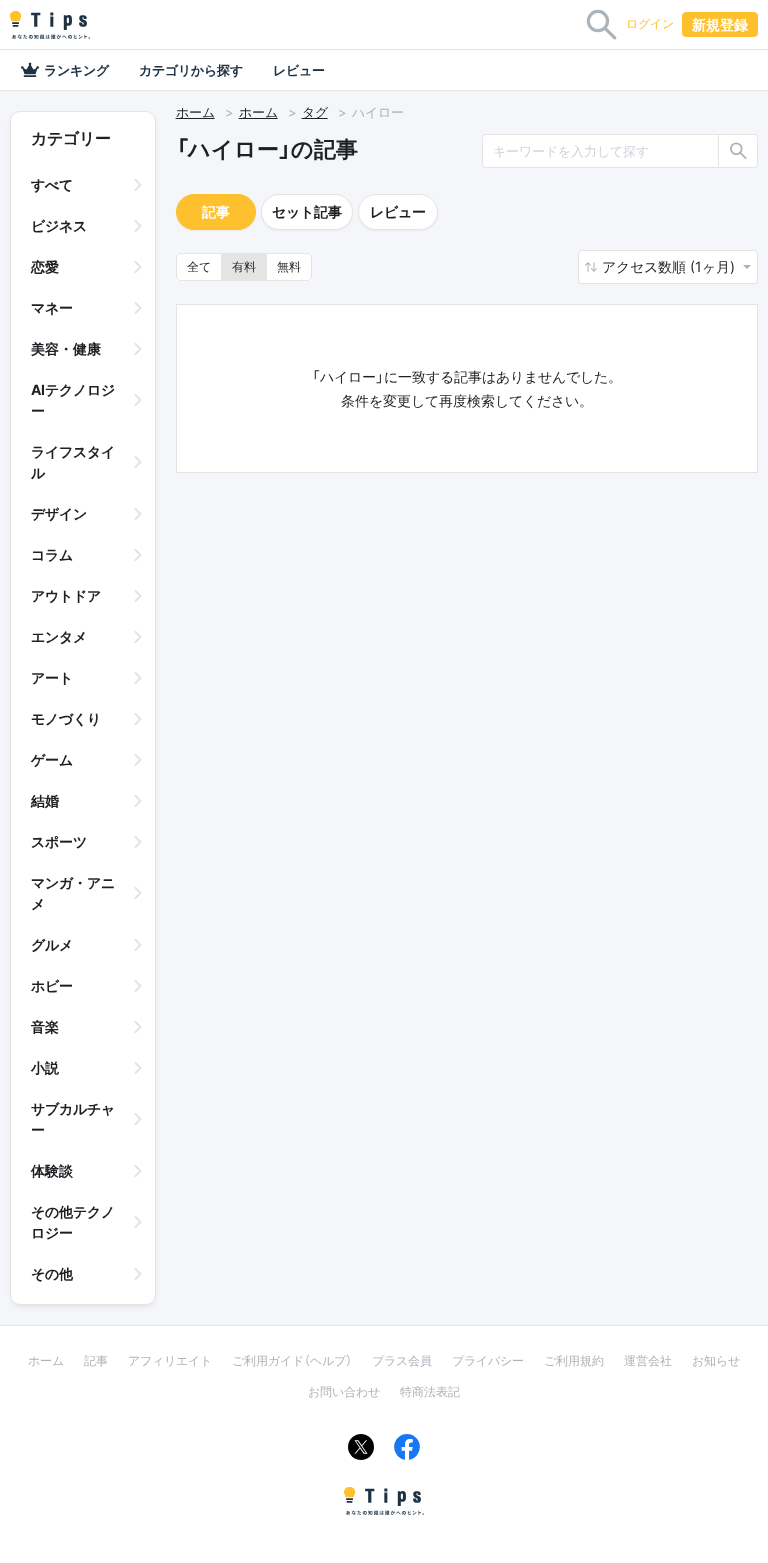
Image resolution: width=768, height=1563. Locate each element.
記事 (216, 211)
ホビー (52, 985)
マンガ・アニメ (73, 893)
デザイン (59, 513)
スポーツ (59, 841)
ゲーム (52, 759)
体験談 (52, 1170)
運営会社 (648, 1360)
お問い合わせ (344, 1391)
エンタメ (59, 636)
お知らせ (716, 1360)
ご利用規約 (574, 1360)
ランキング (76, 70)
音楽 (45, 1026)
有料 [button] (244, 266)
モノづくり (66, 718)
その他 (52, 1273)
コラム (52, 554)
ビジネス (59, 225)
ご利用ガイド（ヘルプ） (292, 1360)
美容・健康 (66, 348)
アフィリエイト (170, 1360)
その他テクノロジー (73, 1222)
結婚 (45, 800)
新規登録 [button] (720, 24)
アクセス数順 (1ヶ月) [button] (670, 266)
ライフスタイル (73, 462)
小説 (45, 1067)
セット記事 (307, 211)
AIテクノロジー (73, 400)
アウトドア (66, 595)
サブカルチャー (73, 1119)
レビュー (299, 70)
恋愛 (45, 266)
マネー (52, 307)
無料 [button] (289, 266)
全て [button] (199, 266)
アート (52, 677)
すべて (52, 184)
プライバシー (488, 1360)
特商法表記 (430, 1391)
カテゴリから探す (191, 70)
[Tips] (50, 25)
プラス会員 (402, 1360)
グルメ (52, 944)
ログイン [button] (650, 23)
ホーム (195, 112)
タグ (315, 112)
